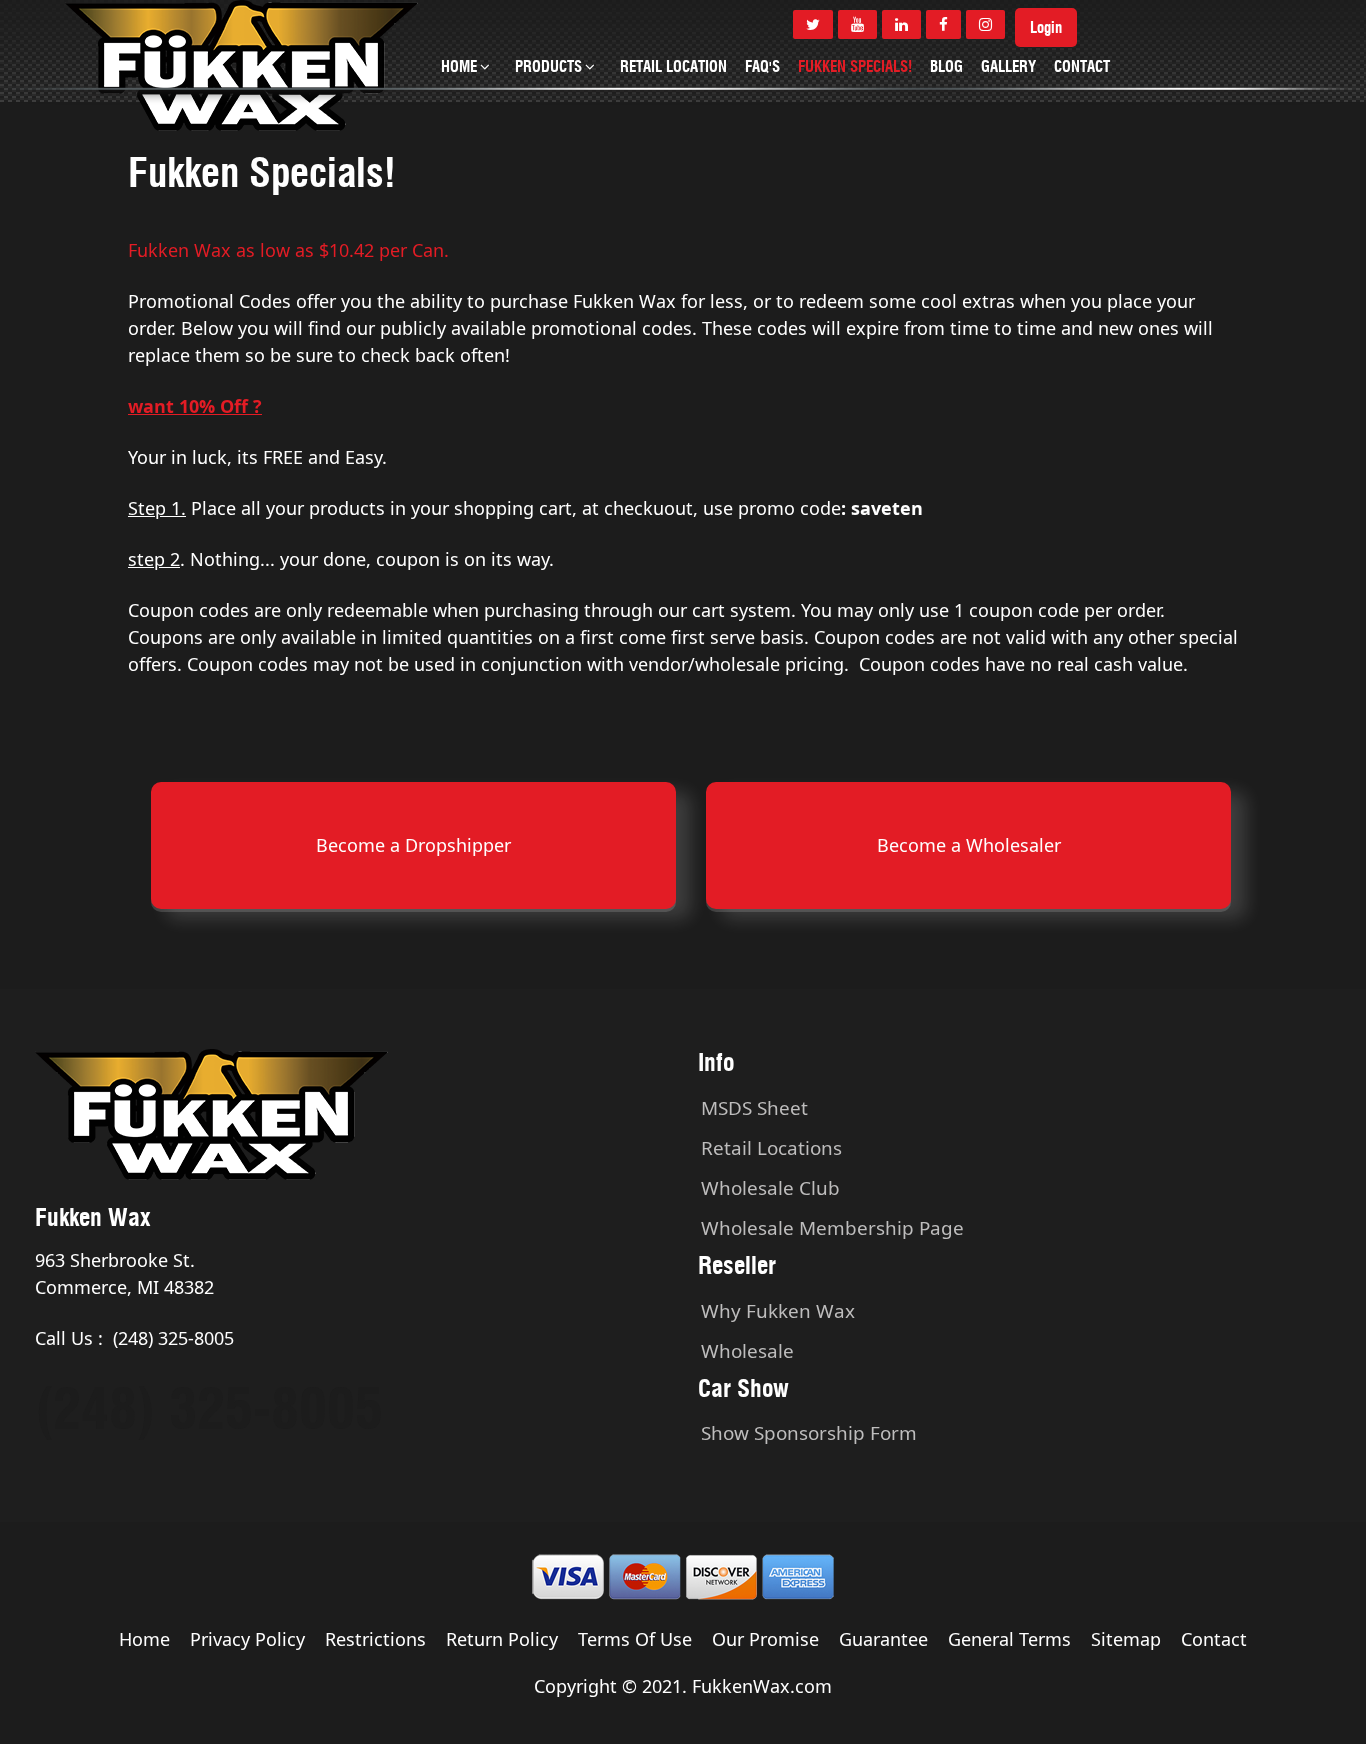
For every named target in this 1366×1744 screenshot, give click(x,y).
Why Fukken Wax (778, 1311)
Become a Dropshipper (413, 845)
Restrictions (375, 1639)
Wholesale (747, 1351)
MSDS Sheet (754, 1108)
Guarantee (883, 1639)
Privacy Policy (247, 1639)
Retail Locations (771, 1148)
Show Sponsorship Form (809, 1433)
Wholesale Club (770, 1188)
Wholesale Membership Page (832, 1228)
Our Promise (765, 1639)
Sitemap (1126, 1639)
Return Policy (502, 1639)
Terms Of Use (635, 1639)
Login (1046, 28)
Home (144, 1639)
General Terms (1009, 1639)
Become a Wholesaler (969, 845)
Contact (1214, 1639)
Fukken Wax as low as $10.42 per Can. (288, 250)
